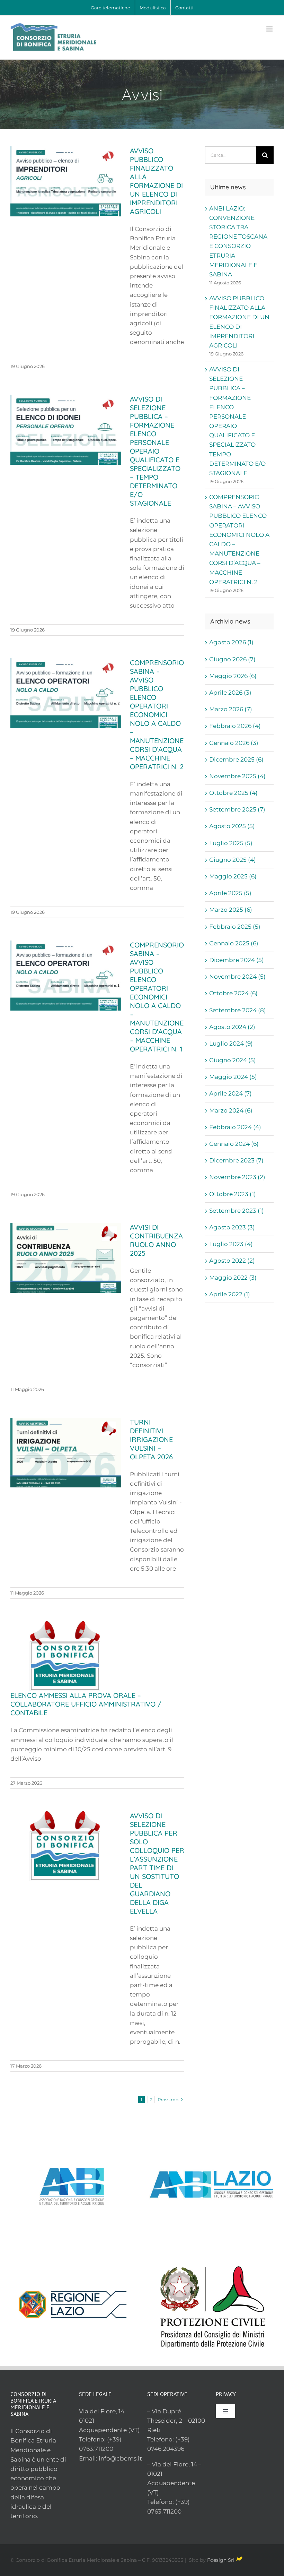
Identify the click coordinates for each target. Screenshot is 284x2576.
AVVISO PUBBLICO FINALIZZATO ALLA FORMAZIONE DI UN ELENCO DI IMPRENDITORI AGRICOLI (156, 181)
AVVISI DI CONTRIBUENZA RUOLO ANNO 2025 (156, 1240)
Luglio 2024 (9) (231, 1044)
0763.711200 (96, 2449)
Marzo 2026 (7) (231, 709)
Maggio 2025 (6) (233, 876)
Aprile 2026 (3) (230, 693)
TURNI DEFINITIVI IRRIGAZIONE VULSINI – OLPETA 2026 (151, 1439)
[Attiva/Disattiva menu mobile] (270, 29)
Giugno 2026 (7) (232, 659)
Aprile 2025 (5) (230, 893)
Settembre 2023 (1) (237, 1211)
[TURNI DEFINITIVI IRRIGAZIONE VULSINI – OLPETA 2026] (66, 1453)
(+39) (114, 2439)
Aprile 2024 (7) (230, 1093)
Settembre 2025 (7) (237, 809)
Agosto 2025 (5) (232, 826)
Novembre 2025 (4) (237, 776)
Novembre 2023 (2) (237, 1177)
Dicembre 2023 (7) (236, 1160)
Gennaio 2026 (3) (234, 743)
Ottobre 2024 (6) (233, 993)
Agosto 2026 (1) (231, 642)
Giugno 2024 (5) (233, 1060)
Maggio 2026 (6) (233, 676)
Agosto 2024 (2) (232, 1027)
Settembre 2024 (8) (238, 1010)
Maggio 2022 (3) (233, 1278)
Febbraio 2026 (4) (235, 726)
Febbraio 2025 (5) (235, 927)
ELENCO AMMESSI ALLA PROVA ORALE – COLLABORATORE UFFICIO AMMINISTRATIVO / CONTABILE (86, 1704)
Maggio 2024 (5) (233, 1077)
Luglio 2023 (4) (231, 1244)
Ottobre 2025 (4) (233, 793)
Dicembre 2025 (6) (236, 759)
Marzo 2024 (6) (231, 1110)
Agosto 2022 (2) (232, 1261)
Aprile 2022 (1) (230, 1294)
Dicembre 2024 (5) (237, 960)
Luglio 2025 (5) (231, 843)
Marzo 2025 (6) (231, 910)
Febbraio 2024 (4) (235, 1127)
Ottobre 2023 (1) (233, 1194)
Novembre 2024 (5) (237, 977)
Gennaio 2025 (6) (234, 943)
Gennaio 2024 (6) (234, 1144)
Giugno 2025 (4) (233, 860)
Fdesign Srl (221, 2560)
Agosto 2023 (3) (232, 1227)
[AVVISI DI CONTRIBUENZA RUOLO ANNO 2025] (66, 1258)
